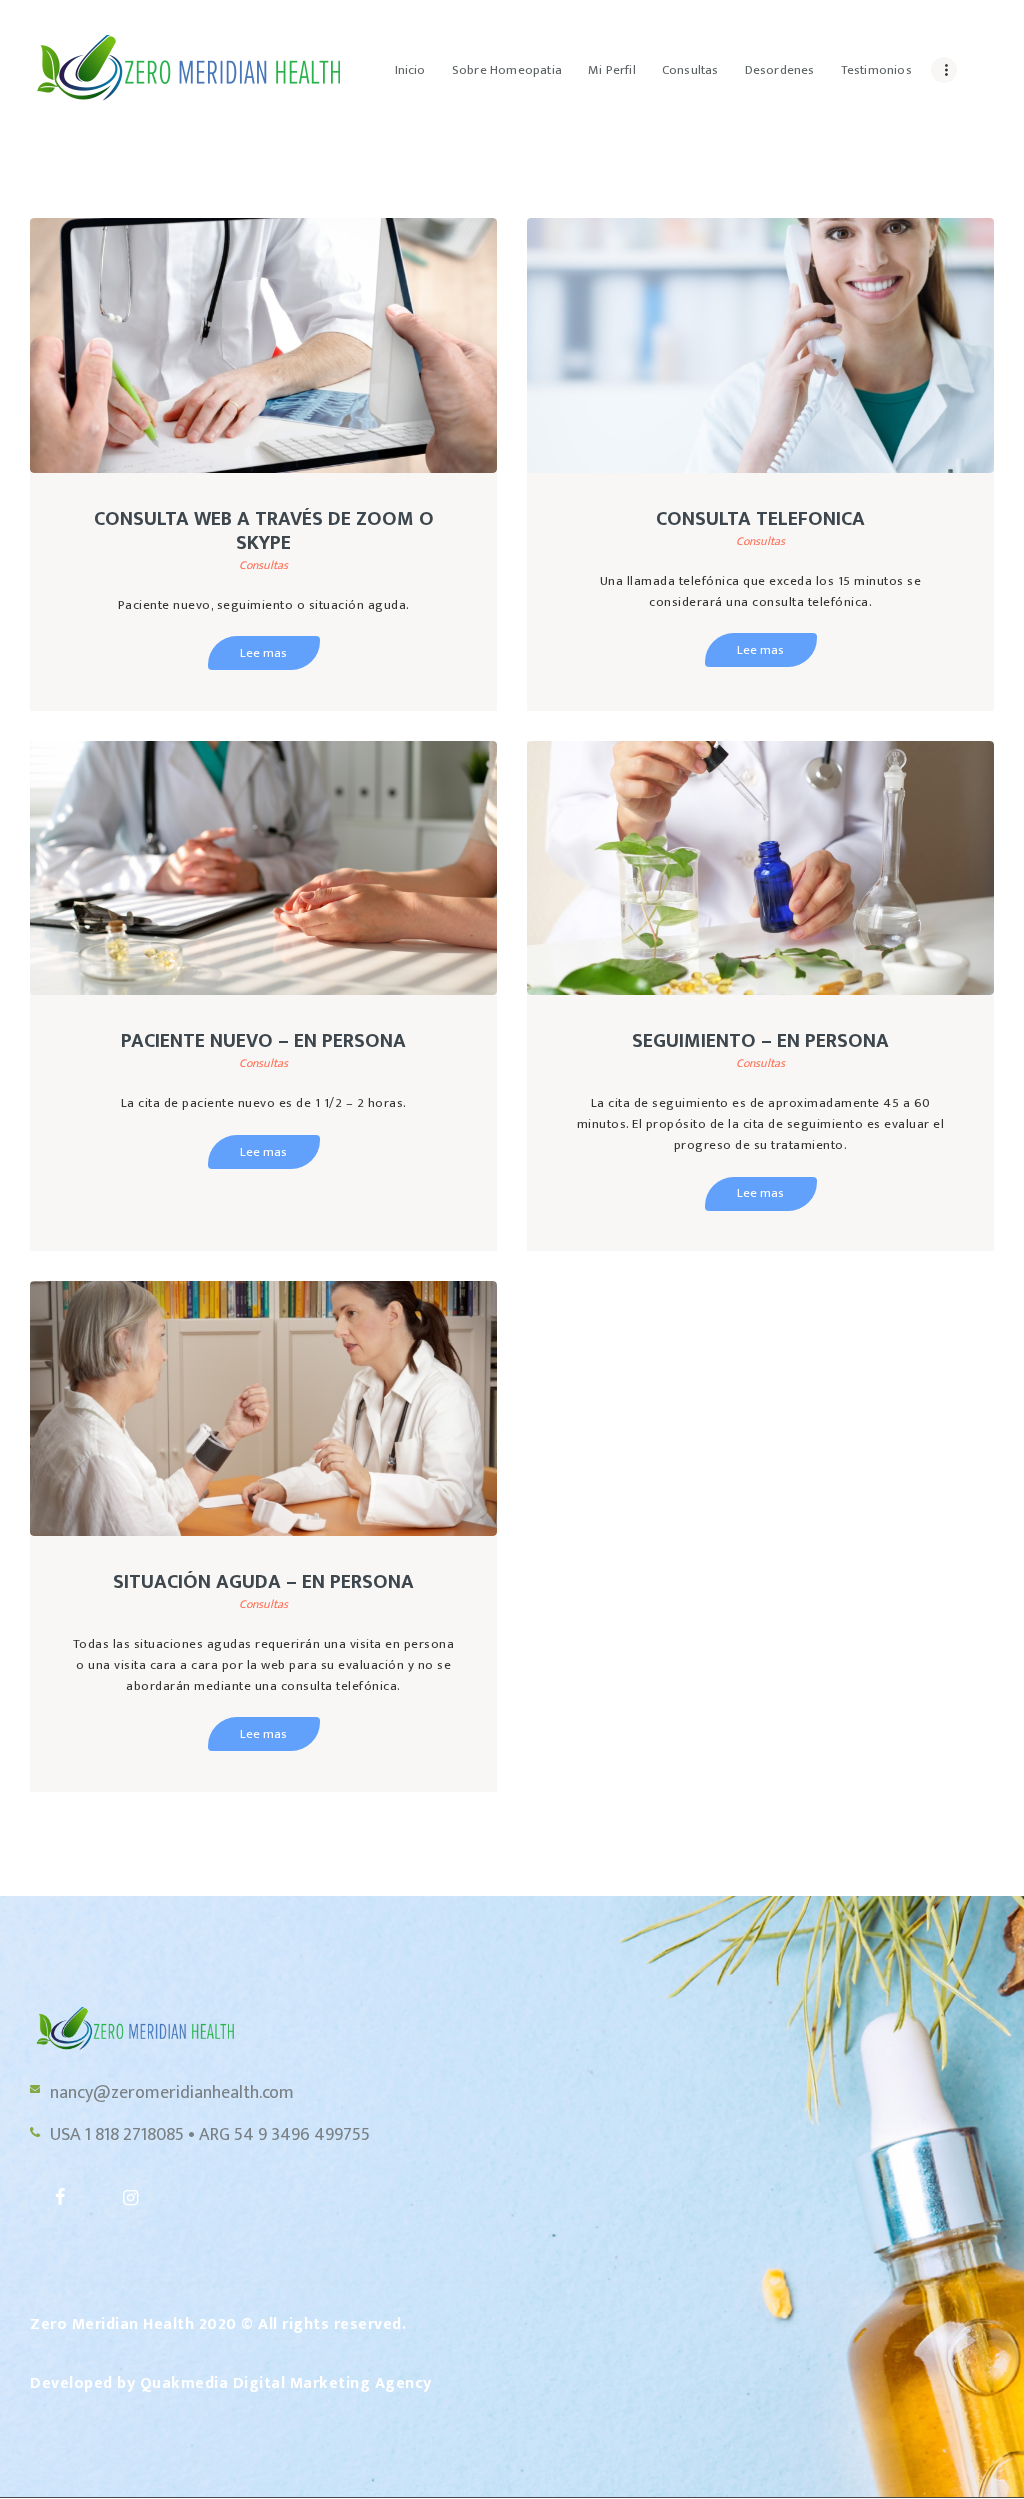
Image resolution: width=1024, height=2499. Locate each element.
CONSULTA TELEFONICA (760, 519)
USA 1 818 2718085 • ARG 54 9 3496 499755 (210, 2135)
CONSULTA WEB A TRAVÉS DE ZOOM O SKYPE (264, 531)
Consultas (263, 565)
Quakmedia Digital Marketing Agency (286, 2383)
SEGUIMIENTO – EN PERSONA (760, 1041)
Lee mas (263, 653)
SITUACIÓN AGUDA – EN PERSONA (263, 1582)
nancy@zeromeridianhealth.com (172, 2093)
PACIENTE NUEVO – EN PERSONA (263, 1041)
